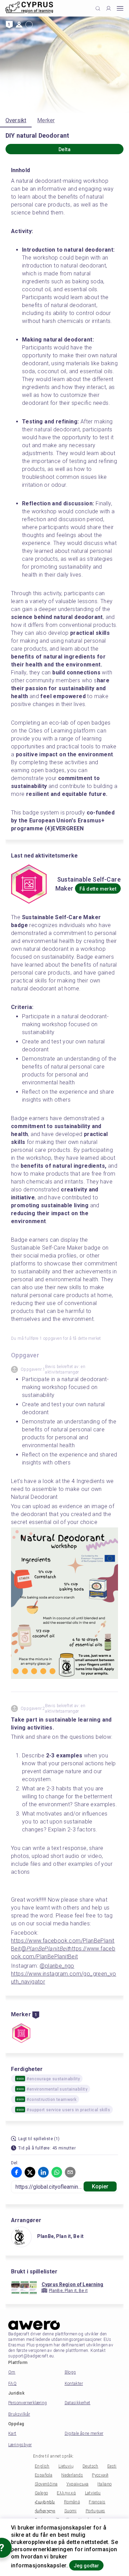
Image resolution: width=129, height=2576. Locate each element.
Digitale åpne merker (84, 2433)
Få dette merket (98, 889)
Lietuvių (66, 2466)
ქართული (45, 2511)
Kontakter (74, 2384)
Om (12, 2372)
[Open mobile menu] (120, 8)
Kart (12, 2433)
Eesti (112, 2466)
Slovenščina (46, 2484)
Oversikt (16, 120)
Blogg (70, 2372)
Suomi (71, 2511)
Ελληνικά (66, 2493)
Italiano (104, 2484)
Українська (77, 2484)
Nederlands (72, 2475)
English (42, 2466)
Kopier (100, 2186)
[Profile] (109, 8)
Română (72, 2502)
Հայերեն (45, 2502)
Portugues (95, 2511)
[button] (17, 2172)
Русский (100, 2475)
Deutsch (90, 2466)
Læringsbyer (20, 2445)
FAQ (12, 2384)
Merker (46, 120)
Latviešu (93, 2493)
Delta (64, 149)
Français (97, 2502)
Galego (41, 2493)
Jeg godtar (86, 2566)
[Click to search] (98, 8)
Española (44, 2475)
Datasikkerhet (78, 2403)
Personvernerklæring (28, 2403)
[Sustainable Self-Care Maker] (21, 2034)
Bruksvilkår (19, 2414)
